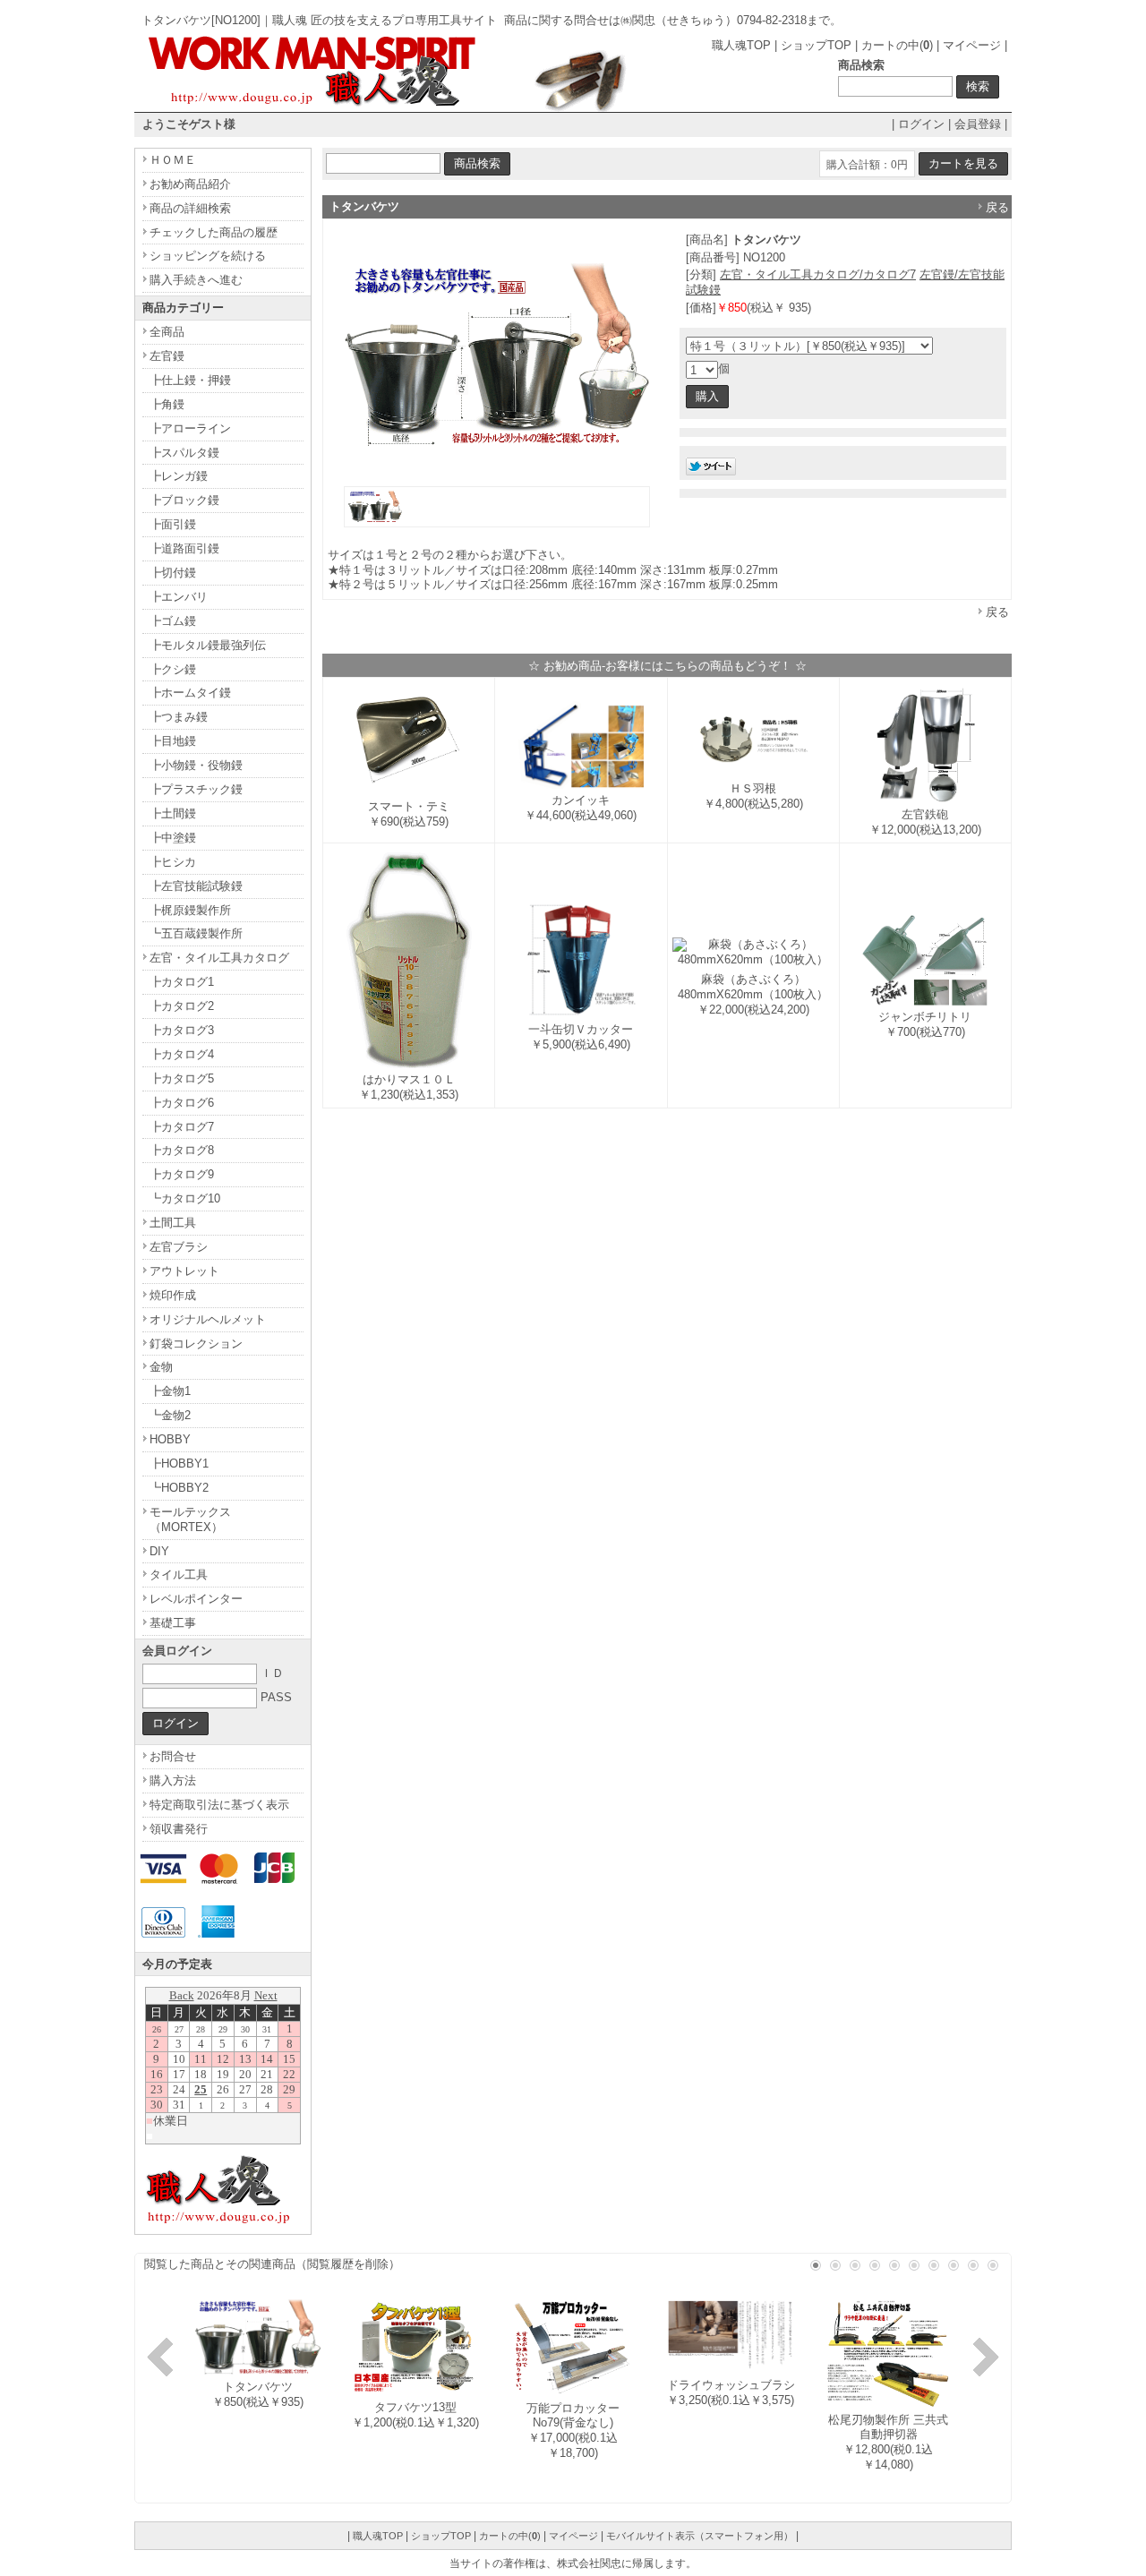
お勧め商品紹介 (190, 184)
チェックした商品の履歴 (214, 232)
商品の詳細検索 (190, 208)
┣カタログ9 (182, 1174)
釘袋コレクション (196, 1344)
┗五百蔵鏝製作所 (196, 933)
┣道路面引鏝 (184, 548)
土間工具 (173, 1223)
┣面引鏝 (173, 524)
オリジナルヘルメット (208, 1319)
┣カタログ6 (182, 1103)
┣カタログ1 (182, 982)
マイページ (972, 45)
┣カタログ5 (182, 1078)
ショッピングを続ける (208, 256)
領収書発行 (179, 1829)
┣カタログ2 (182, 1006)
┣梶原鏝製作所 (190, 910)
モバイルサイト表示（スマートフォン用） (700, 2536)
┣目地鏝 (173, 741)
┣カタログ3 (182, 1030)
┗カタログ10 (185, 1198)
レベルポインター (196, 1599)
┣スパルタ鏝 (184, 453)
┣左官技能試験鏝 (196, 886)
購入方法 (173, 1780)
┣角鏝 (167, 404)
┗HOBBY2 (179, 1488)
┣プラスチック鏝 (196, 789)
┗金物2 (170, 1415)
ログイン (921, 124)
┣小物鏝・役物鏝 (196, 765)
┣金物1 (170, 1391)
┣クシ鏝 (173, 669)
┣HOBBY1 (179, 1463)
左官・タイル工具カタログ (219, 958)
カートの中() (897, 45)
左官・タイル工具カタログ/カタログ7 (818, 274)
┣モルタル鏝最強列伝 (208, 645)
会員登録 (978, 124)
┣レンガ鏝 (179, 476)
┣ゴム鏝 (173, 621)
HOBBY (170, 1439)
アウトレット (184, 1271)
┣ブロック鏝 (184, 500)
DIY (159, 1551)
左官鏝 (167, 356)
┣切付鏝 (173, 573)
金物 (161, 1367)
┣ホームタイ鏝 (190, 693)
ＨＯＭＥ (173, 160)
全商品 (167, 332)
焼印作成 (173, 1295)
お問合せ (173, 1756)
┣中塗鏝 (173, 838)
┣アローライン (190, 428)
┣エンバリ (179, 597)
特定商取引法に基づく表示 (219, 1805)
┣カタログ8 (182, 1150)
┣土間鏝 (173, 813)
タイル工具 (179, 1575)
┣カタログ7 (182, 1127)
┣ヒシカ (173, 862)
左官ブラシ (179, 1247)
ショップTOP (816, 45)
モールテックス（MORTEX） (190, 1519)
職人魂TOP (741, 45)
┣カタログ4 (182, 1054)
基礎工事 (173, 1623)
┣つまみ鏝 (179, 717)
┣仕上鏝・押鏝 (190, 380)
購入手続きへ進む (196, 280)
